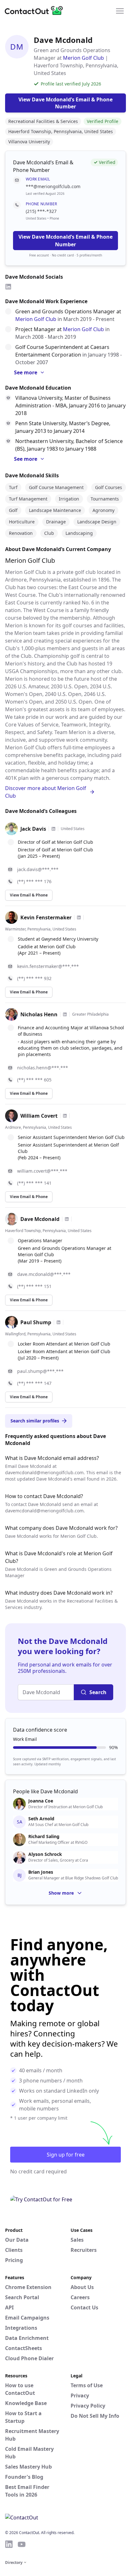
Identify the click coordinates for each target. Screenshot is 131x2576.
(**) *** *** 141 (34, 1183)
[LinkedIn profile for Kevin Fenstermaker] (79, 917)
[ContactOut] (36, 10)
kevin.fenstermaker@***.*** (48, 966)
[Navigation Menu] (120, 10)
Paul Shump (36, 1322)
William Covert (39, 1116)
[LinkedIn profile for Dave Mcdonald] (67, 1219)
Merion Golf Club (83, 58)
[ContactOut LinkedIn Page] (9, 2544)
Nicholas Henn (39, 1014)
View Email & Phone (29, 895)
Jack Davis (33, 829)
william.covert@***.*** (42, 1171)
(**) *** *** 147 (34, 1383)
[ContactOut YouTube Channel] (22, 2544)
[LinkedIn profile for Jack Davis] (53, 829)
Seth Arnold (41, 1819)
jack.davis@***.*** (38, 869)
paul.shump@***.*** (40, 1371)
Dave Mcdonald (40, 1219)
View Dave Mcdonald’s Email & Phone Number (65, 241)
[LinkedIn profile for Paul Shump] (59, 1322)
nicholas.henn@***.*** (43, 1068)
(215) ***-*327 (41, 211)
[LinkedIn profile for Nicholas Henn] (65, 1014)
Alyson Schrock (45, 1854)
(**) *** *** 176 (34, 881)
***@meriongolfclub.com (53, 186)
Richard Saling (44, 1837)
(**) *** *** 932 (34, 978)
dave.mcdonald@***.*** (44, 1274)
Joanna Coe (41, 1801)
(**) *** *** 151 (34, 1286)
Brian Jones (41, 1872)
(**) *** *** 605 (34, 1080)
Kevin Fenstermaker (46, 917)
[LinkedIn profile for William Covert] (65, 1116)
